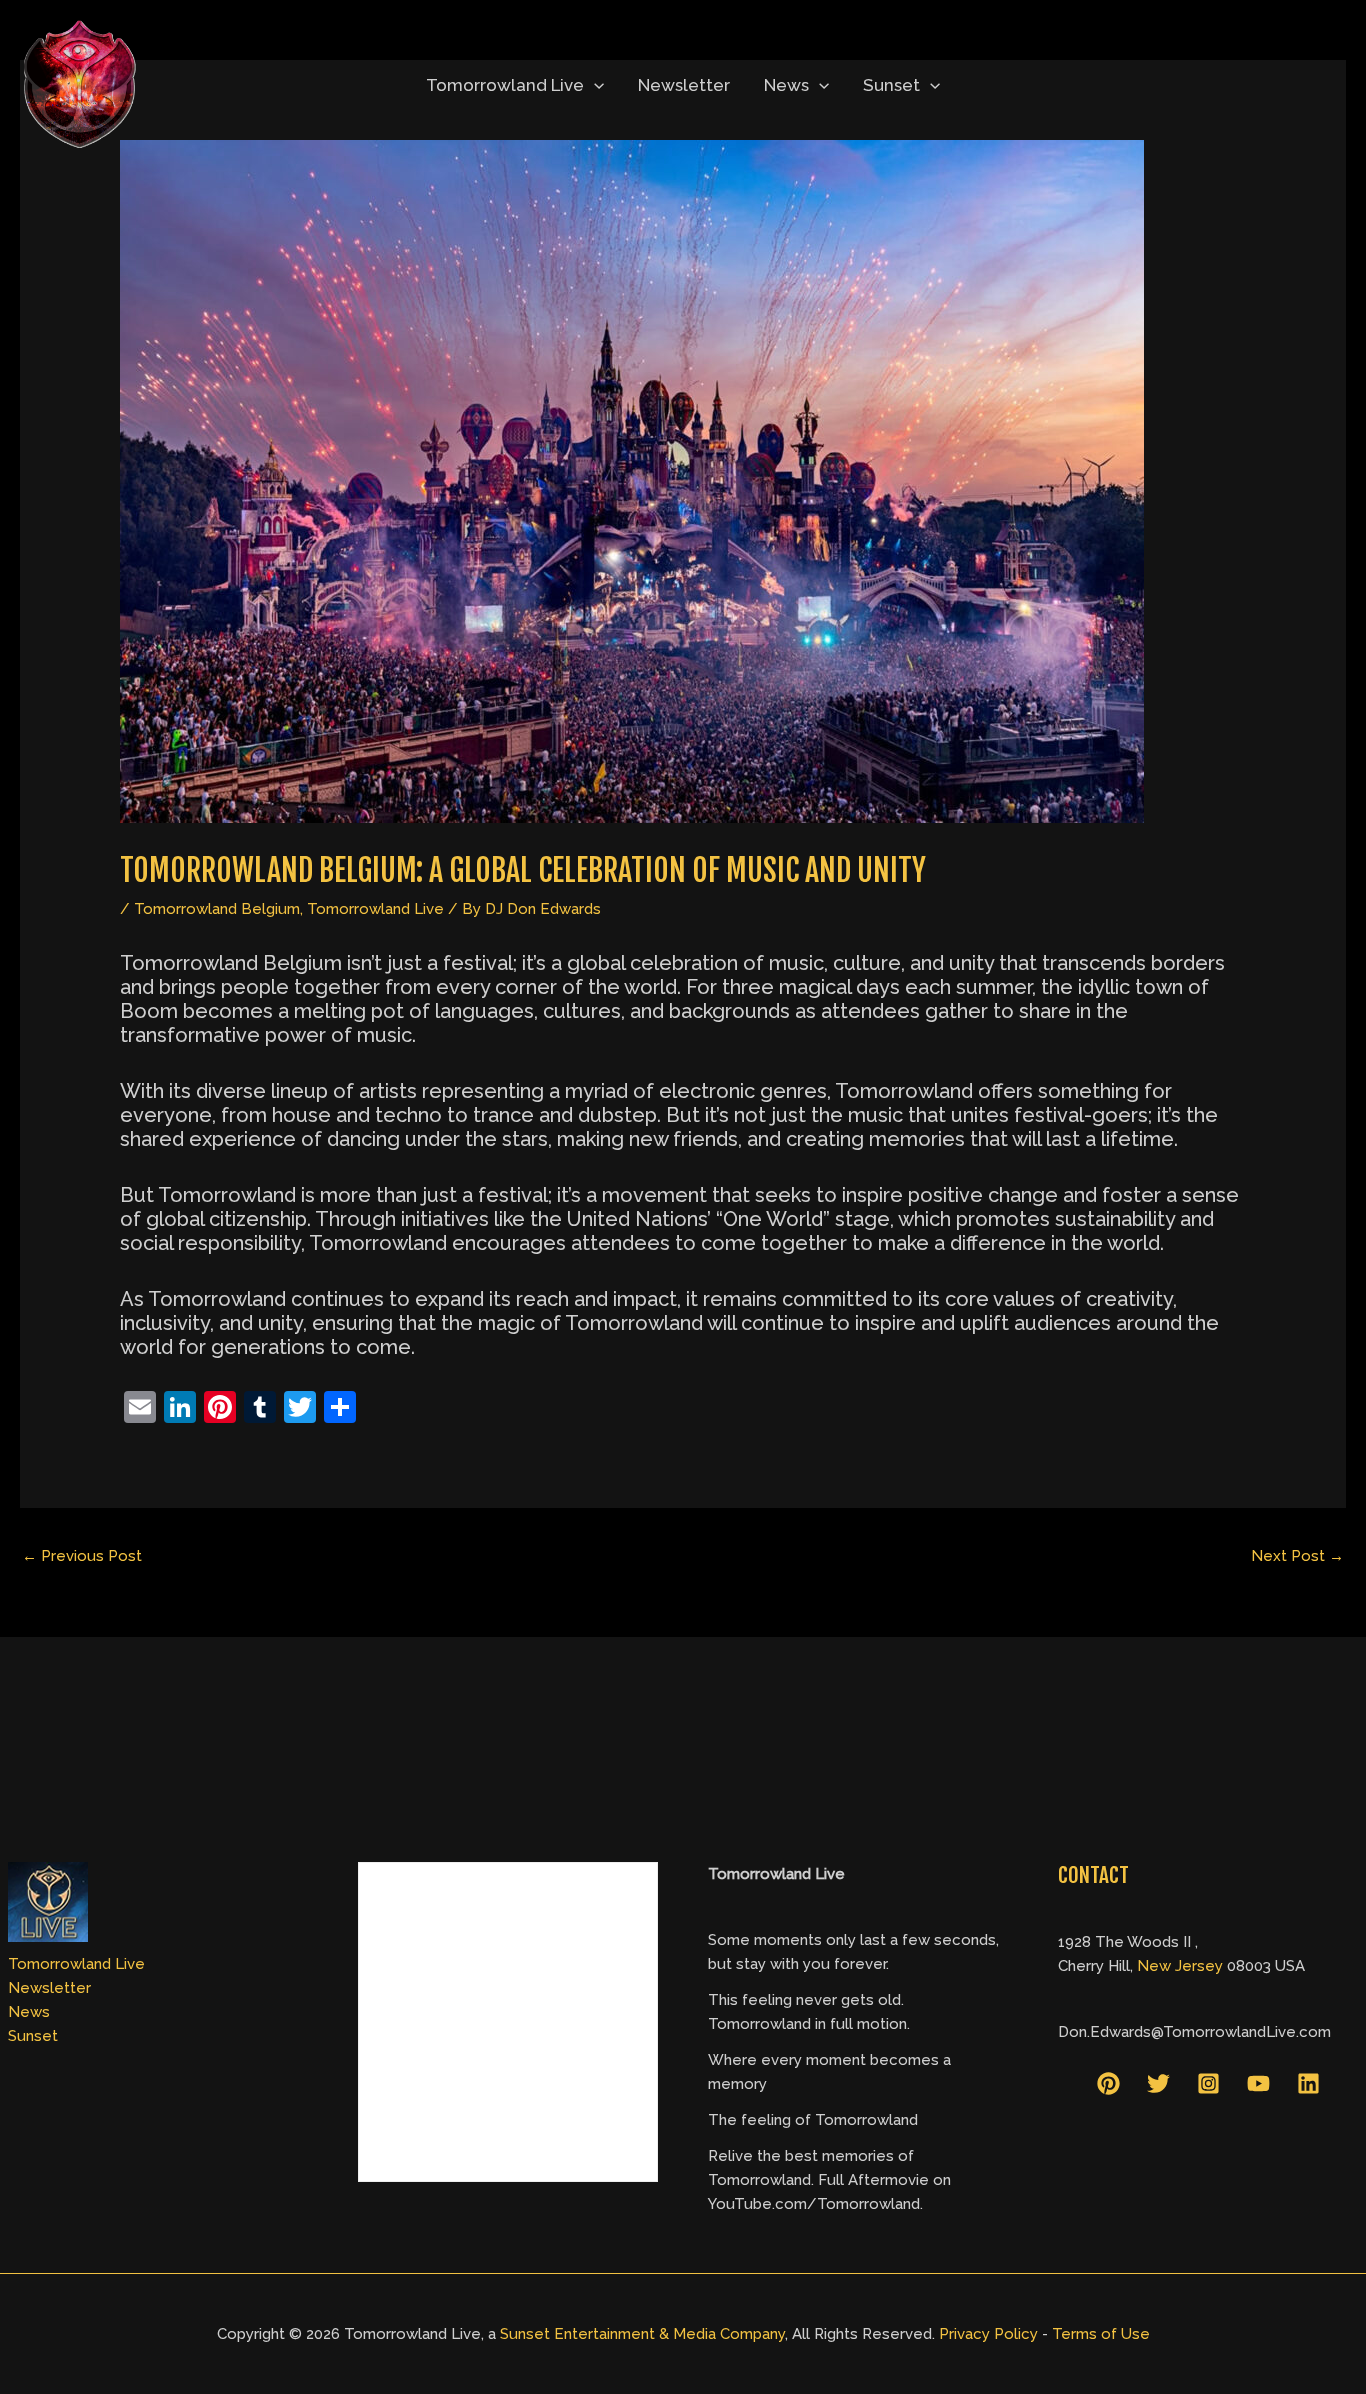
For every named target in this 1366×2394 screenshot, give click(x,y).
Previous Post (82, 1556)
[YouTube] (1258, 2083)
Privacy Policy (988, 2334)
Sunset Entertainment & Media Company (642, 2334)
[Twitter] (1158, 2083)
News (786, 85)
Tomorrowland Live (505, 85)
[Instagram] (1208, 2083)
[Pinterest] (1108, 2083)
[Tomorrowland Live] (80, 84)
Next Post (1297, 1556)
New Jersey (1180, 1966)
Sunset (891, 85)
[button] (594, 85)
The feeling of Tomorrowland (813, 2120)
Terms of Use (1101, 2334)
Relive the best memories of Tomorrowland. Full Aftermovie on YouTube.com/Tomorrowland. (829, 2180)
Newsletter (684, 85)
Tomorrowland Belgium (217, 909)
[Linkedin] (1308, 2083)
